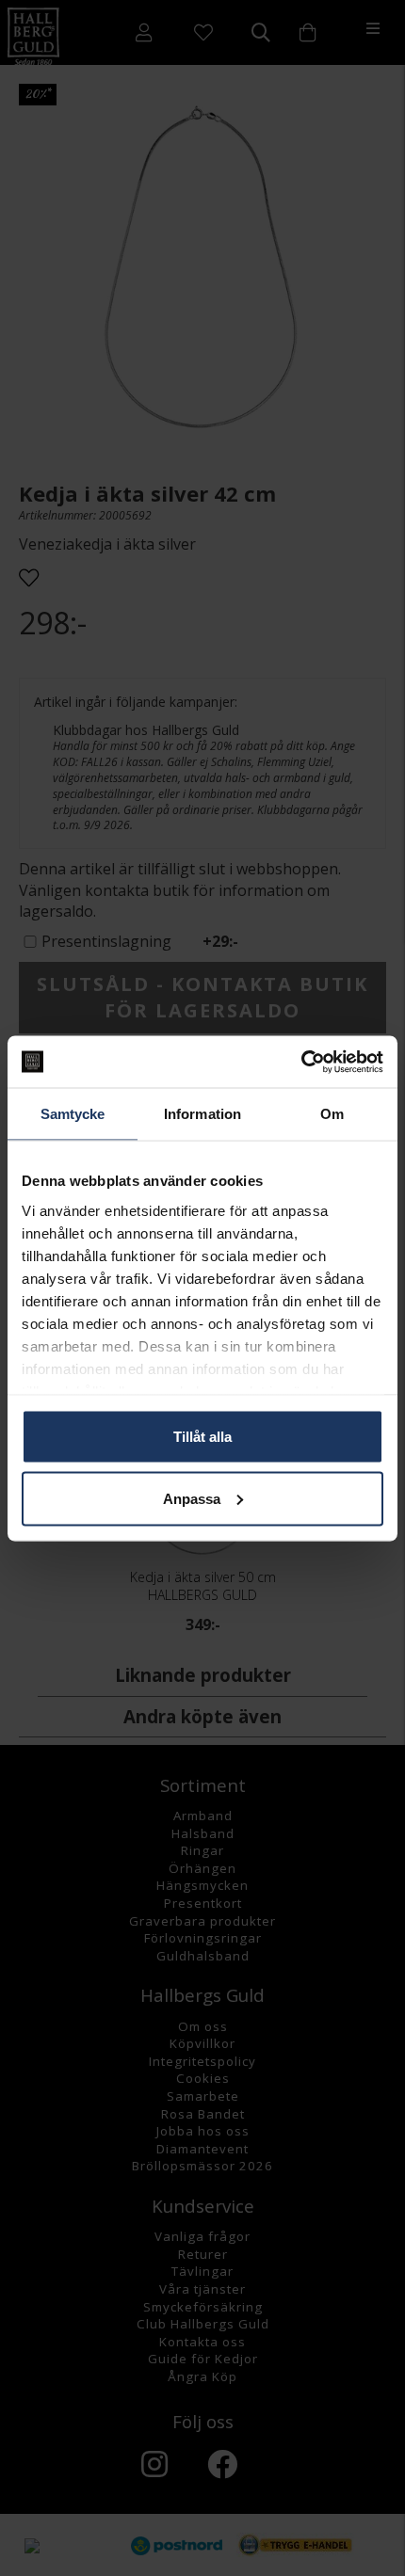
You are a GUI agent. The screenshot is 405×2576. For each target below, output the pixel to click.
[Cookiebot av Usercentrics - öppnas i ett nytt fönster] (301, 1062)
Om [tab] (332, 1114)
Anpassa (192, 1498)
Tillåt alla (202, 1437)
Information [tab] (202, 1114)
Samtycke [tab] (73, 1114)
